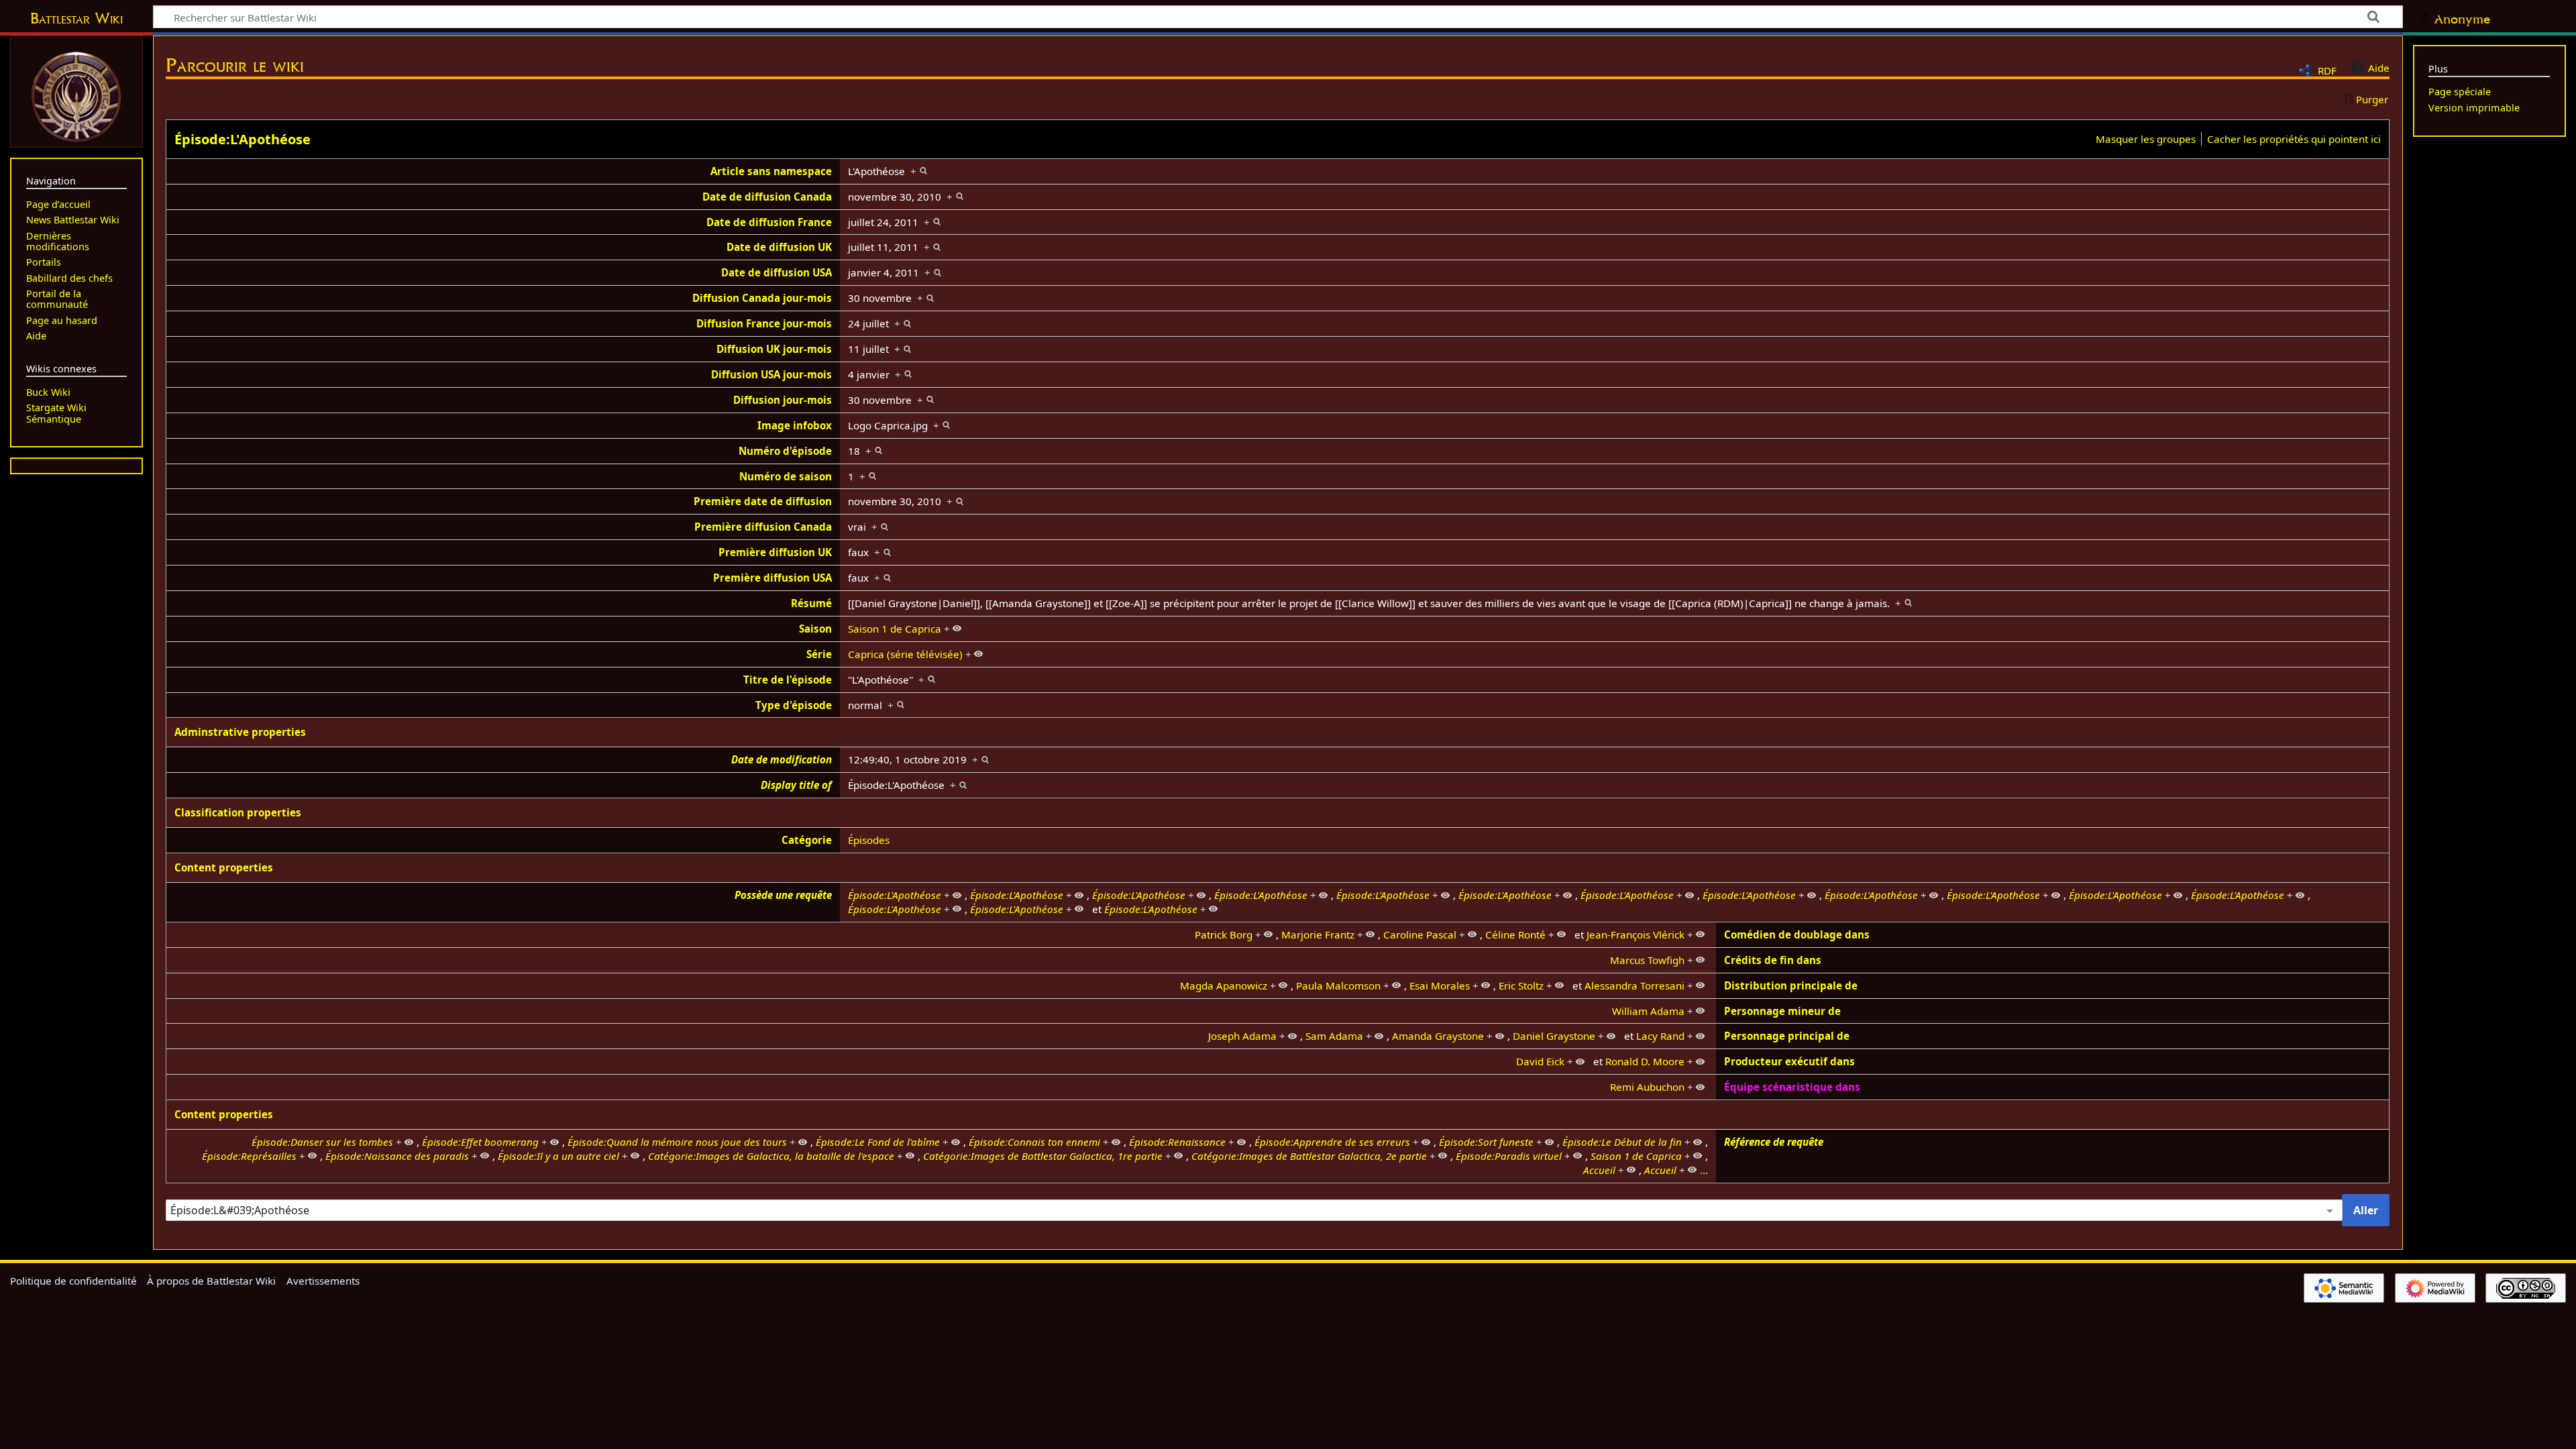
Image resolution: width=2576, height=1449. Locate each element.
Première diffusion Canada (763, 527)
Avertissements (323, 1281)
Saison (815, 629)
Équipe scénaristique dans (1792, 1087)
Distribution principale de (1791, 985)
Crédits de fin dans (1773, 960)
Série (819, 654)
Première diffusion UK (775, 552)
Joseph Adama (1242, 1036)
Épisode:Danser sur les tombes (322, 1142)
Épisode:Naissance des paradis (397, 1156)
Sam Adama (1334, 1036)
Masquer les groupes (2146, 139)
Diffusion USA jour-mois (771, 374)
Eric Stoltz (1521, 985)
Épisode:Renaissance (1177, 1142)
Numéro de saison (786, 476)
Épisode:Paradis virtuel (1509, 1156)
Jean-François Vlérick (1635, 934)
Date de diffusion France (769, 222)
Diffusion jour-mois (783, 400)
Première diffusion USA (772, 578)
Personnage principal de (1787, 1036)
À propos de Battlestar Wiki (211, 1281)
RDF (2327, 70)
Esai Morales (1440, 985)
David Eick (1540, 1061)
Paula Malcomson (1338, 985)
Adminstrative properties (240, 732)
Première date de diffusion (763, 501)
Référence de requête (1774, 1142)
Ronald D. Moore (1645, 1061)
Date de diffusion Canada (767, 197)
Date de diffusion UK (779, 247)
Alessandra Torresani (1634, 985)
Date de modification (782, 759)
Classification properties (238, 812)
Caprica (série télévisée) (905, 654)
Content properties (224, 867)
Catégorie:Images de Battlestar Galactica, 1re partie (1043, 1156)
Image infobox (795, 425)
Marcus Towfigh (1647, 960)
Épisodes (869, 840)
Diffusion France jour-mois (764, 323)
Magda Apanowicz (1224, 985)
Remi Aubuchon (1647, 1087)
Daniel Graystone (1554, 1036)
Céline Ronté (1515, 934)
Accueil (1599, 1170)
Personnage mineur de (1782, 1011)
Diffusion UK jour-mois (774, 349)
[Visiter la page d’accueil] (76, 95)
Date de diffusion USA (776, 272)
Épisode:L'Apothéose (243, 139)
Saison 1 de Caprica (895, 629)
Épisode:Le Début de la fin (1622, 1142)
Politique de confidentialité (73, 1281)
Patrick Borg (1224, 934)
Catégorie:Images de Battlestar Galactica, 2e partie (1309, 1156)
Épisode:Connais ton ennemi (1034, 1142)
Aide (2379, 68)
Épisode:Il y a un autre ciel (558, 1156)
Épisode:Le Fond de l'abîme (878, 1142)
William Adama (1648, 1011)
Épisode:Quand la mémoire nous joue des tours (677, 1142)
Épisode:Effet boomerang (480, 1142)
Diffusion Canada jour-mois (762, 298)
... (1704, 1170)
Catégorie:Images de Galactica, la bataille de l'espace (771, 1156)
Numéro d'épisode (785, 451)
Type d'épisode (794, 705)
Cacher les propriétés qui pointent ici (2294, 139)
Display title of (796, 785)
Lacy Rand (1660, 1036)
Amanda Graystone (1438, 1036)
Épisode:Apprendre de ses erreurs (1332, 1142)
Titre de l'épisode (788, 680)
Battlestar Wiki (76, 18)
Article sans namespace (771, 171)
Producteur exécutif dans (1789, 1061)
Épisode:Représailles (249, 1156)
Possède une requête (783, 895)
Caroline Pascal (1420, 934)
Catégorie (807, 840)
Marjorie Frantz (1318, 934)
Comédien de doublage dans (1797, 934)
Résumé (811, 603)
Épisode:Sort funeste (1486, 1142)
